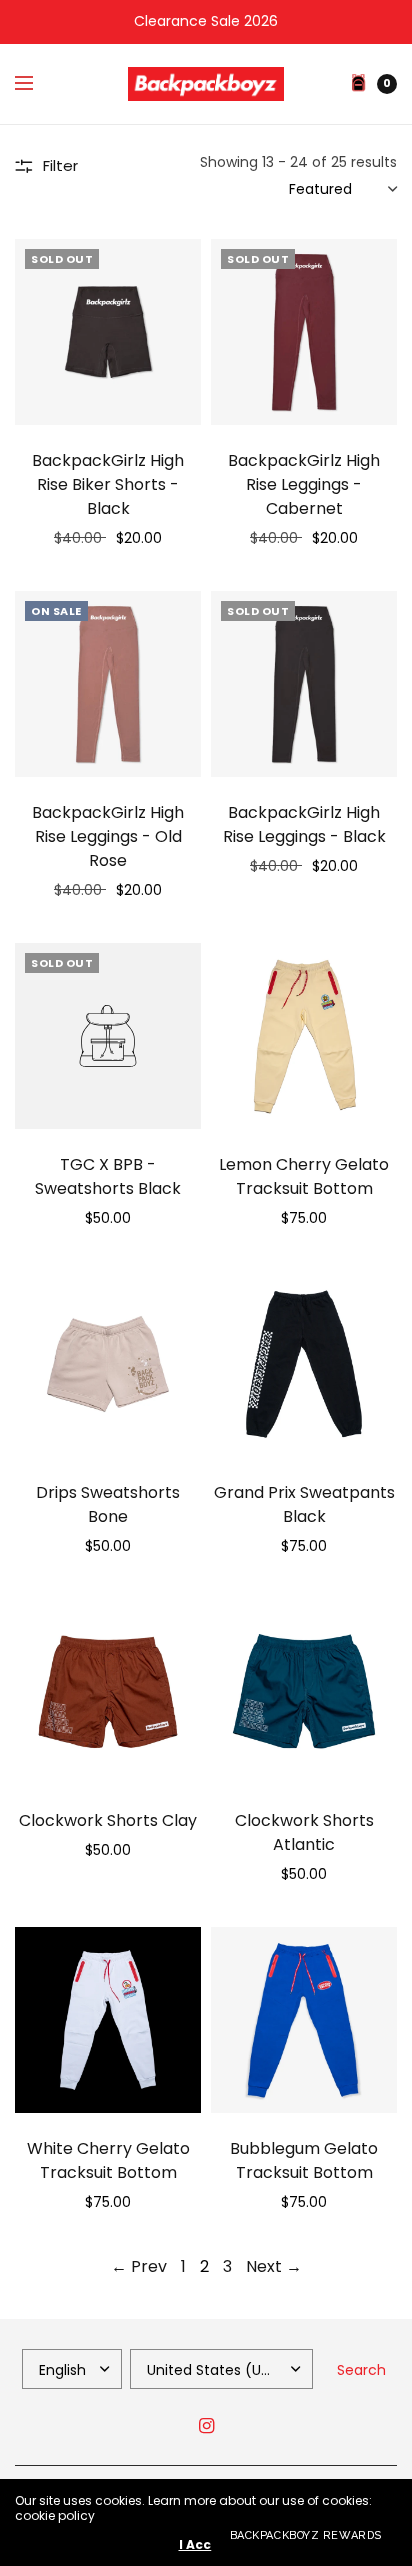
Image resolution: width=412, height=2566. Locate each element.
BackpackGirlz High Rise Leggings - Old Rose (108, 836)
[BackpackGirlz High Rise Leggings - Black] (304, 684)
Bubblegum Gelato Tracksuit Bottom (304, 2160)
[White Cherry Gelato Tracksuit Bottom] (108, 2020)
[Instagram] (206, 2426)
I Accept (206, 2545)
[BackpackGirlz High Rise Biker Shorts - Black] (108, 332)
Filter (60, 165)
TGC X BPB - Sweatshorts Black (108, 1176)
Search (361, 2370)
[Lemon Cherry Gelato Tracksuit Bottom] (304, 1036)
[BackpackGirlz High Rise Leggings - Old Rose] (108, 684)
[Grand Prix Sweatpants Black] (304, 1364)
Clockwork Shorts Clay (108, 1820)
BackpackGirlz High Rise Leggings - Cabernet (304, 484)
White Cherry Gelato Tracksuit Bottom (108, 2160)
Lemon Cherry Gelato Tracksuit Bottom (304, 1176)
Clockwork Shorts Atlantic (304, 1832)
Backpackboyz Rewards (306, 2535)
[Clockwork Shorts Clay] (108, 1692)
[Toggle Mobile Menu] (37, 84)
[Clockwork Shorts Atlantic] (304, 1692)
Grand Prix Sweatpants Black (304, 1504)
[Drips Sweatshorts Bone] (108, 1364)
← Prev (139, 2266)
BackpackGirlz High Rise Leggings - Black (304, 824)
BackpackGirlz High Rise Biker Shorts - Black (108, 484)
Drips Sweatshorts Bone (108, 1504)
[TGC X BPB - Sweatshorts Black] (108, 1036)
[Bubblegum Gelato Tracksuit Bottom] (304, 2020)
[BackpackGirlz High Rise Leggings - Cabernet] (304, 332)
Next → (274, 2266)
